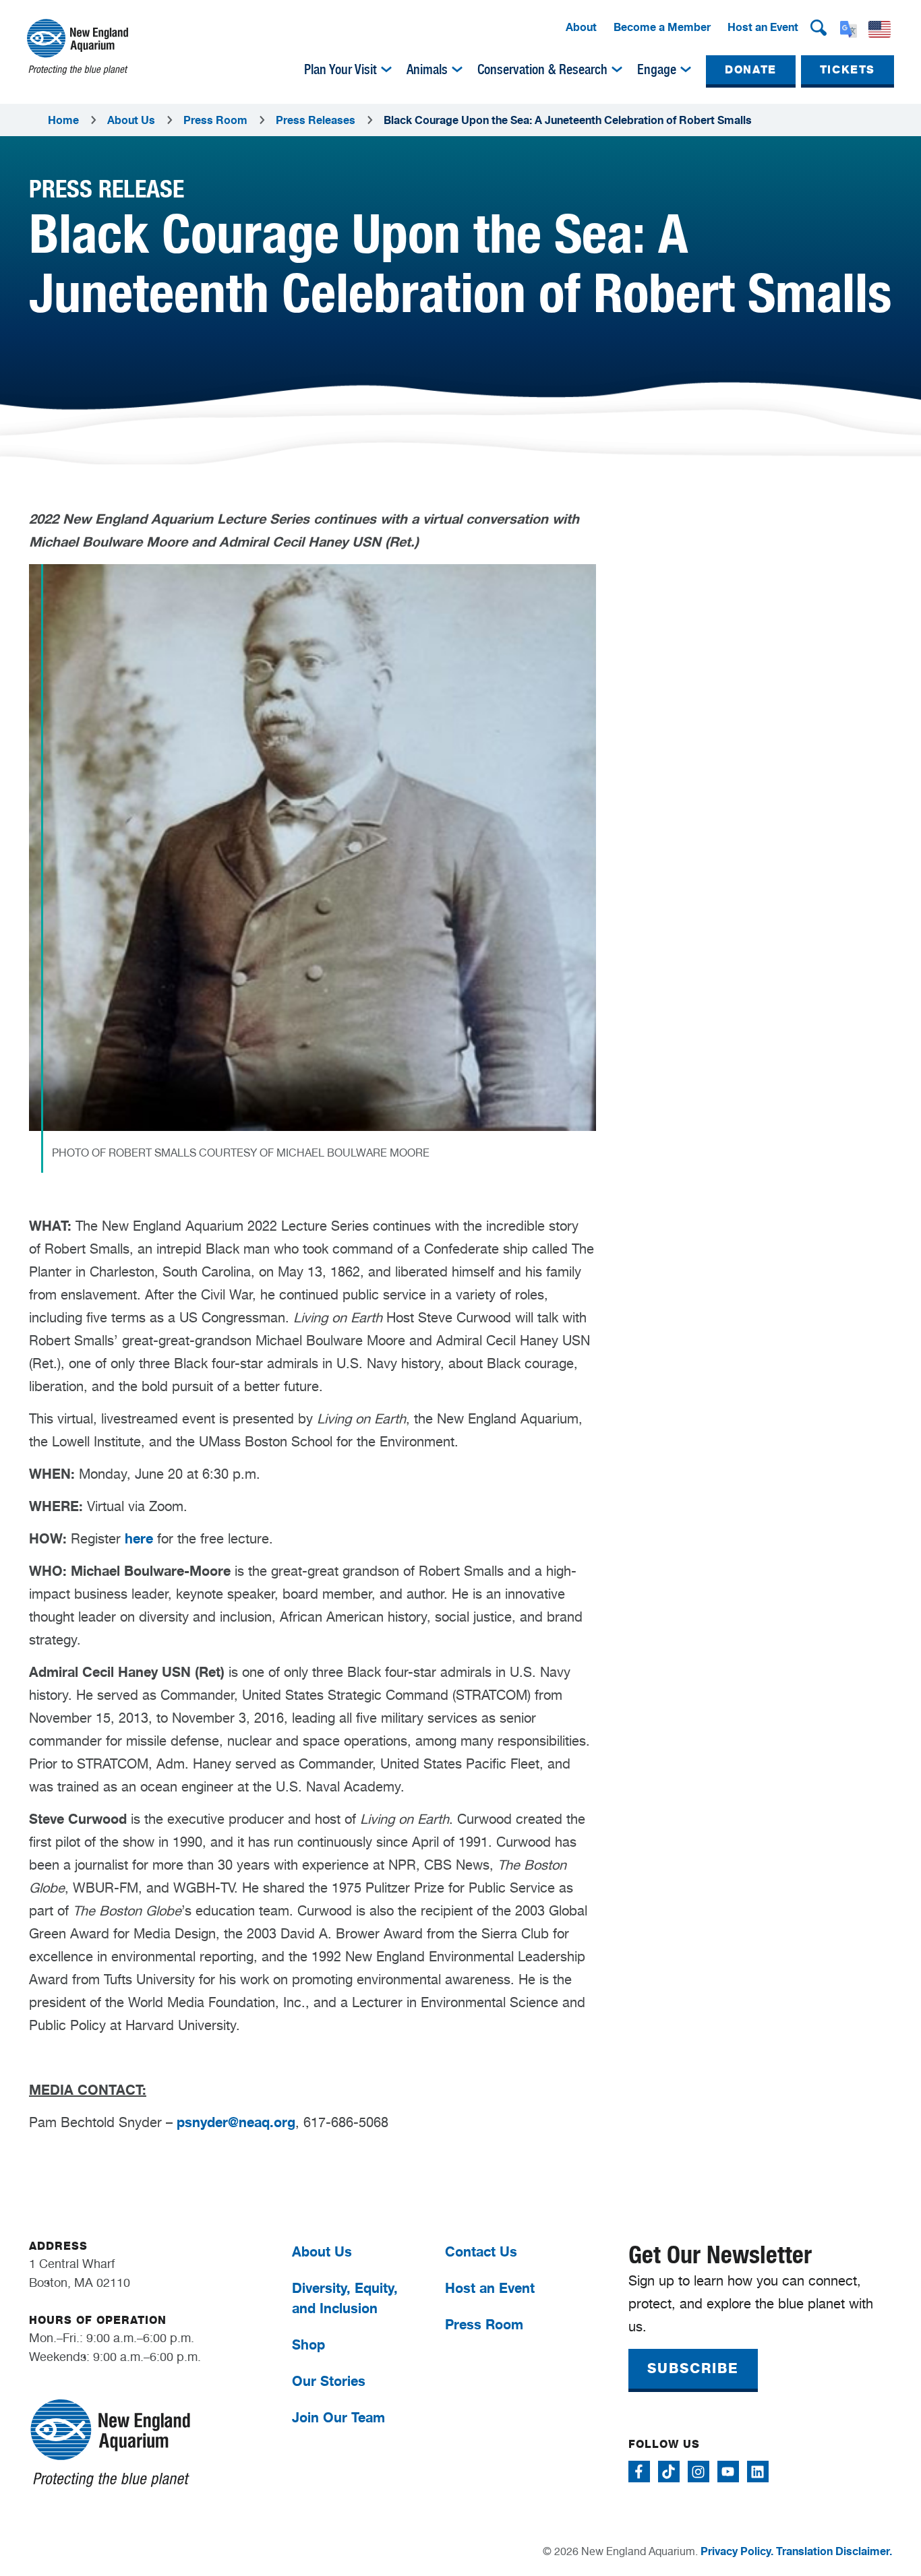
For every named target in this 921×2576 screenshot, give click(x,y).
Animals (427, 69)
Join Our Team (338, 2417)
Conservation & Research (542, 69)
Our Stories (329, 2381)
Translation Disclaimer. (834, 2551)
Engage (657, 69)
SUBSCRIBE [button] (693, 2368)
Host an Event (763, 27)
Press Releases (316, 120)
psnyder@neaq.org (236, 2122)
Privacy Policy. (737, 2551)
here (139, 1538)
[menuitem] (581, 28)
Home (63, 120)
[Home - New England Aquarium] (78, 47)
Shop (308, 2344)
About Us (131, 120)
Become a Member (662, 27)
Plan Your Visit (340, 69)
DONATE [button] (751, 70)
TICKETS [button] (848, 70)
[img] (386, 69)
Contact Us (481, 2251)
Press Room (215, 120)
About (581, 27)
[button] (819, 28)
